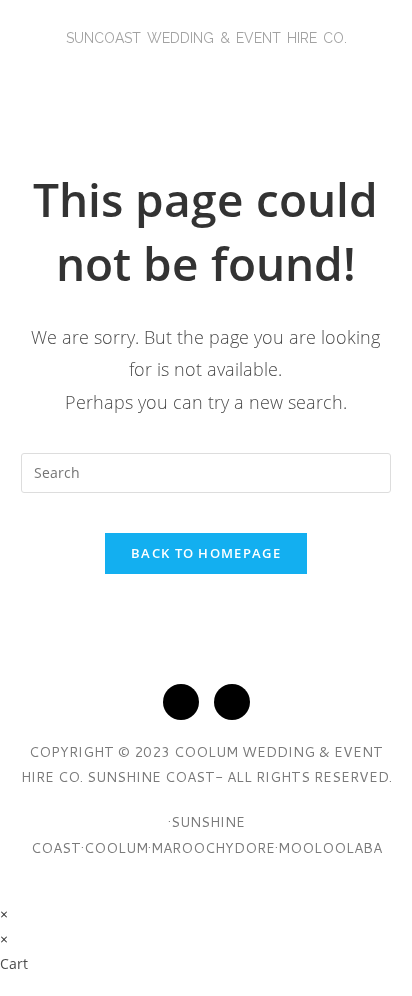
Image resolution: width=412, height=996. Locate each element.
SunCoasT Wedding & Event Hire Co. (206, 38)
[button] (205, 76)
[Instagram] (232, 702)
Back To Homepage (206, 553)
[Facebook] (181, 702)
